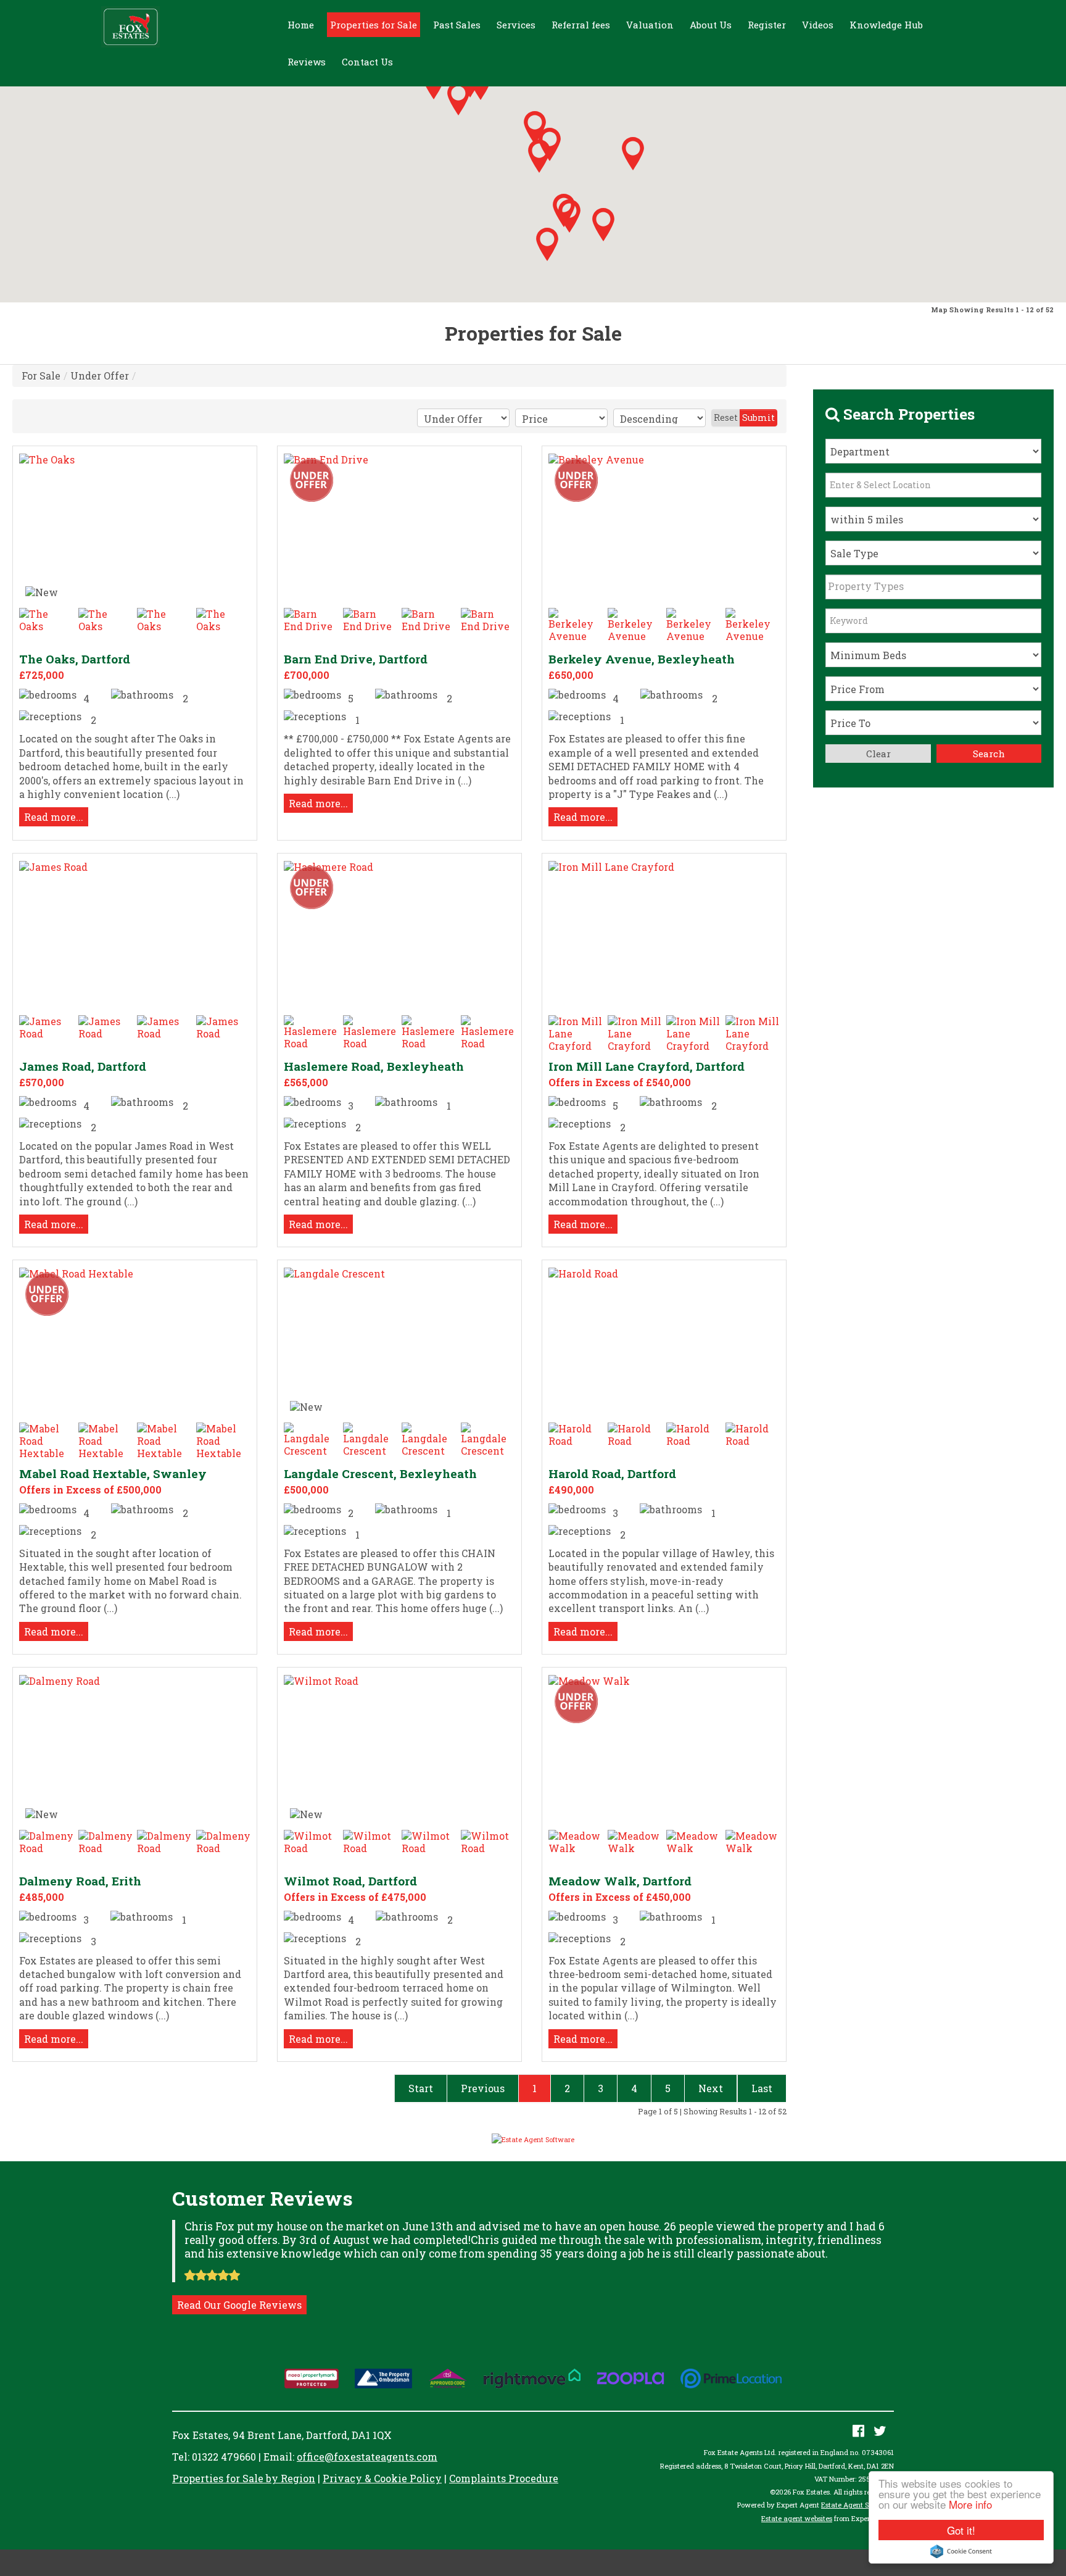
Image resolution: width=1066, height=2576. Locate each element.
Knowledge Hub (886, 25)
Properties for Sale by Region (244, 2478)
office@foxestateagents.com (367, 2457)
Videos (818, 25)
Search (989, 754)
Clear (878, 754)
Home (301, 25)
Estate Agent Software (857, 2505)
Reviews (307, 62)
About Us (711, 25)
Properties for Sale (374, 25)
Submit (758, 418)
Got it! (961, 2530)
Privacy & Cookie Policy (382, 2478)
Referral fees (581, 25)
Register (767, 25)
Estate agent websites (797, 2518)
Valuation (650, 25)
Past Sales (457, 25)
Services (516, 25)
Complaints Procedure (504, 2478)
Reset (726, 418)
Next (711, 2088)
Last (762, 2088)
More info (970, 2504)
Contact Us (367, 62)
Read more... (54, 817)
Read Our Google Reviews (239, 2305)
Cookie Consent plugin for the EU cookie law (961, 2551)
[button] (633, 154)
